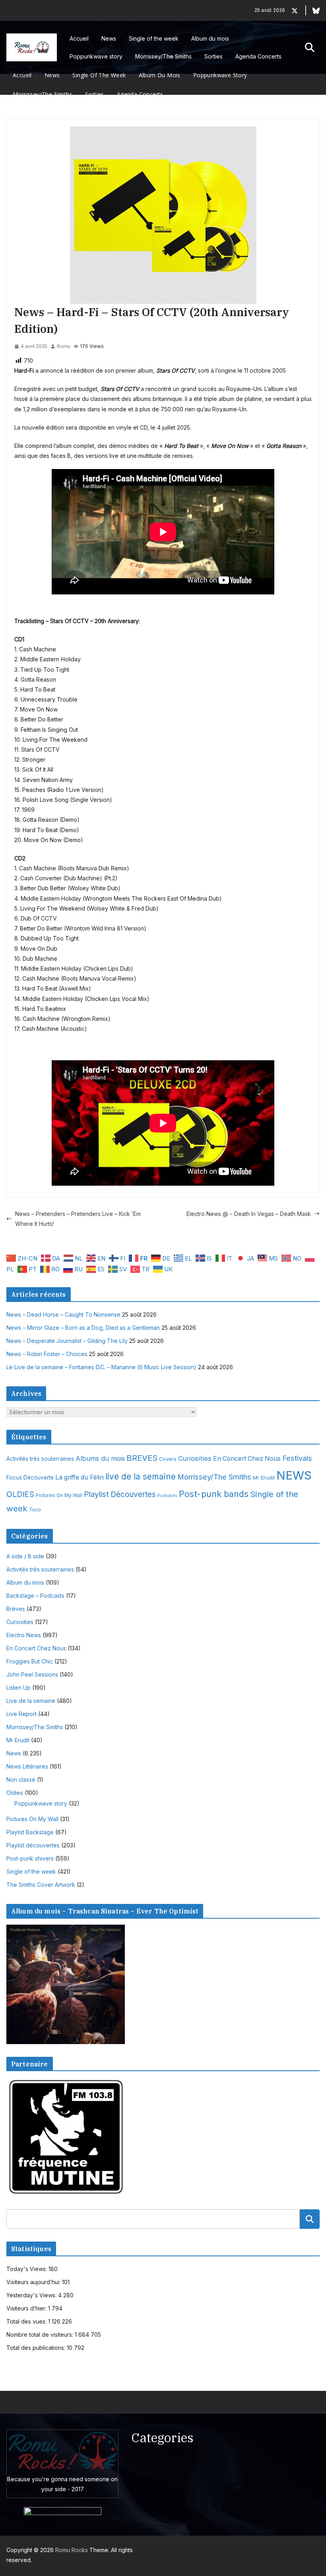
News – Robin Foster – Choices (47, 1354)
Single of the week (154, 38)
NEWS (294, 1475)
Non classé (21, 1780)
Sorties (213, 56)
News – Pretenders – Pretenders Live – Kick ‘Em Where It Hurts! (78, 1219)
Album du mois (210, 38)
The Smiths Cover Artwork (41, 1885)
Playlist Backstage (30, 1832)
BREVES (142, 1458)
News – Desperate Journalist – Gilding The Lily (67, 1341)
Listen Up (18, 1688)
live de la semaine (141, 1477)
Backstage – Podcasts (35, 1596)
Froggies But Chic (30, 1661)
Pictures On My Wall (59, 1495)
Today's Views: (27, 2269)
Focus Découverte (30, 1478)
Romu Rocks (72, 2550)
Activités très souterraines (40, 1459)
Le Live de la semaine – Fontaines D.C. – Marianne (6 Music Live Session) (101, 1367)
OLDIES (20, 1494)
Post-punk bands (214, 1494)
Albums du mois (100, 1458)
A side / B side (25, 1556)
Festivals (297, 1458)
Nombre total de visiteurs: (41, 2335)
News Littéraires (27, 1766)
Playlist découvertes (33, 1845)
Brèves (16, 1609)
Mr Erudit (264, 1478)
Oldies (15, 1793)
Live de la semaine (31, 1701)
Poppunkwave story (96, 56)
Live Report (21, 1714)
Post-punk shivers (30, 1858)
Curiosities (195, 1458)
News (109, 38)
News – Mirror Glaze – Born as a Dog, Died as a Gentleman (83, 1328)
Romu (64, 346)
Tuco (35, 1510)
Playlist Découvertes (120, 1494)
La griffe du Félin (80, 1477)
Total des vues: (27, 2321)
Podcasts (167, 1496)
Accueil (79, 38)
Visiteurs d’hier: (27, 2308)
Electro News (24, 1635)
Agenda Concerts (258, 56)
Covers (168, 1459)
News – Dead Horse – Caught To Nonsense (63, 1314)
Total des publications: (37, 2348)
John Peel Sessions (32, 1674)
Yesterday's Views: (32, 2295)
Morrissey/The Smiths (163, 56)
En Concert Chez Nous (247, 1459)
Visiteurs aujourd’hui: (34, 2282)
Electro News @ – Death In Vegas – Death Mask (249, 1214)
